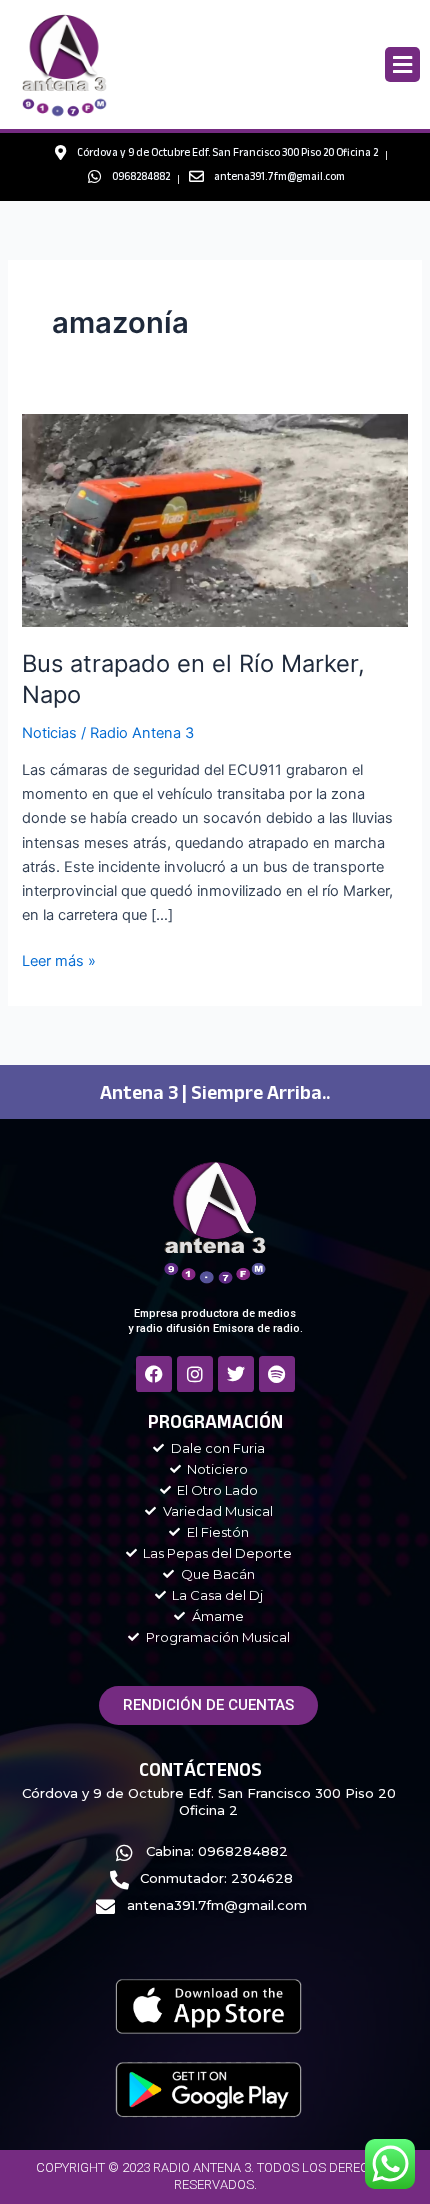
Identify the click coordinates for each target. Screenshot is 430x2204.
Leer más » (59, 959)
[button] (402, 64)
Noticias (49, 733)
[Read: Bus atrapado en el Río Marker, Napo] (214, 520)
